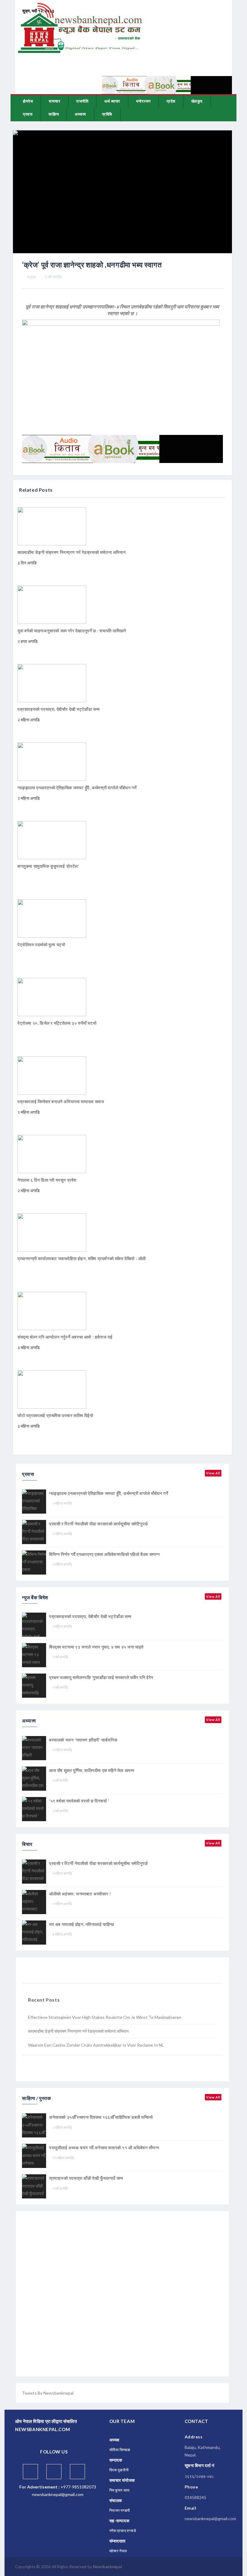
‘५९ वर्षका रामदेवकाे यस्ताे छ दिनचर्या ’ (79, 1801)
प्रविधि (107, 114)
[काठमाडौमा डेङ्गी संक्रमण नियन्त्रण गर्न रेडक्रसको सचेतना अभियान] (52, 526)
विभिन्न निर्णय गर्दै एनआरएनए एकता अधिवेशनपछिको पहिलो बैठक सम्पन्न (105, 1554)
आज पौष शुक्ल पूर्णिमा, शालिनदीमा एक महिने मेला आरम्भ (92, 1770)
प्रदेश (171, 101)
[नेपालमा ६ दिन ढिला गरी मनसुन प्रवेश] (52, 1153)
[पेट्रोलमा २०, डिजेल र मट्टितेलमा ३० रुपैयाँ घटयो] (52, 996)
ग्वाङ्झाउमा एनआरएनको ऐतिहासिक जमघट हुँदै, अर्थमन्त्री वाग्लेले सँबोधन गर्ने (77, 788)
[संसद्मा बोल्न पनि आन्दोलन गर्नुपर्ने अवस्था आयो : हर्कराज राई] (52, 1310)
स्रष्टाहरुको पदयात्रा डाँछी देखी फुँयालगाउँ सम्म (86, 2178)
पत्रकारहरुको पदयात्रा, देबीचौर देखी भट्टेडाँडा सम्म (59, 709)
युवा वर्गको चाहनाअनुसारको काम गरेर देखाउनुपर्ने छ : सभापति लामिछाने (72, 631)
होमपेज (28, 101)
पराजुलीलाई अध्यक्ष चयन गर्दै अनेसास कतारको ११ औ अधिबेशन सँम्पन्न (104, 2148)
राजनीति (82, 101)
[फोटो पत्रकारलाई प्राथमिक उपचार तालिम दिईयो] (52, 1389)
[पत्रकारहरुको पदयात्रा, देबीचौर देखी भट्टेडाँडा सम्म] (52, 683)
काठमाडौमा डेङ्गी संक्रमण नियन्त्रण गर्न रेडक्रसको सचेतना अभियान (72, 552)
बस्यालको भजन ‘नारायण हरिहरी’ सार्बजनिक (83, 1740)
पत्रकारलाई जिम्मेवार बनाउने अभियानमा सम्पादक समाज (61, 1101)
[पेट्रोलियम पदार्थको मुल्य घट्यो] (52, 918)
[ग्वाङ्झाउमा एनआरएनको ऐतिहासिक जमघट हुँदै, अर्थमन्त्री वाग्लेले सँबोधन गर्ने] (52, 761)
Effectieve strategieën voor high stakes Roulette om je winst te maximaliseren (105, 2017)
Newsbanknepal (108, 2567)
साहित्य (54, 114)
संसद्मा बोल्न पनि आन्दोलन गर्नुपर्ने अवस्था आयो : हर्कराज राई (65, 1337)
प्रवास (28, 114)
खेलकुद (197, 101)
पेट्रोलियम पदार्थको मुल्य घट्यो (41, 945)
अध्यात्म (80, 114)
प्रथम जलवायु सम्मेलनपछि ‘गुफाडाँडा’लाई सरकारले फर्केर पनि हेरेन (101, 1677)
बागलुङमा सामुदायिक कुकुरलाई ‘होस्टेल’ (48, 866)
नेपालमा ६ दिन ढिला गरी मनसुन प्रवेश (47, 1180)
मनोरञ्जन (143, 101)
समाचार (55, 101)
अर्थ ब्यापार (112, 101)
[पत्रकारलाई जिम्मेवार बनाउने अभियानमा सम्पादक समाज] (52, 1075)
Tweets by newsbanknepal (48, 2393)
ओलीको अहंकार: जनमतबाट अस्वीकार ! (80, 1894)
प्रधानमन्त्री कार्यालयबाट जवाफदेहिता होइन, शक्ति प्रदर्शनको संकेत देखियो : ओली (82, 1258)
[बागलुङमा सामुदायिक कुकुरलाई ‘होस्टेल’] (52, 840)
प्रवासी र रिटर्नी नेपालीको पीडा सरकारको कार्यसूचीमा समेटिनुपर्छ (98, 1524)
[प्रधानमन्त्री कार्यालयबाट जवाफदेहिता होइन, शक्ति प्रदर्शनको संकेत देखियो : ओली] (52, 1232)
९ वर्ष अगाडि (53, 277)
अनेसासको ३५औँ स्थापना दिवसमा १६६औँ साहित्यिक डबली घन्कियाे (101, 2117)
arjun (31, 277)
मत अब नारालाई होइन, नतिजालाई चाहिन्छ (82, 1924)
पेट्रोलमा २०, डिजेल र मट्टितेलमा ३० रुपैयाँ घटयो (57, 1023)
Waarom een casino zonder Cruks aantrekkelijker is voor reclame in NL (96, 2045)
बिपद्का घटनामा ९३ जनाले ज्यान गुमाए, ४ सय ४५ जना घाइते (96, 1647)
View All (213, 1473)
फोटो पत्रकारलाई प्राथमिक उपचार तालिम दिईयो (55, 1415)
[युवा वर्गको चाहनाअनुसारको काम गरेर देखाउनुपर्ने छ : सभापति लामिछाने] (52, 604)
